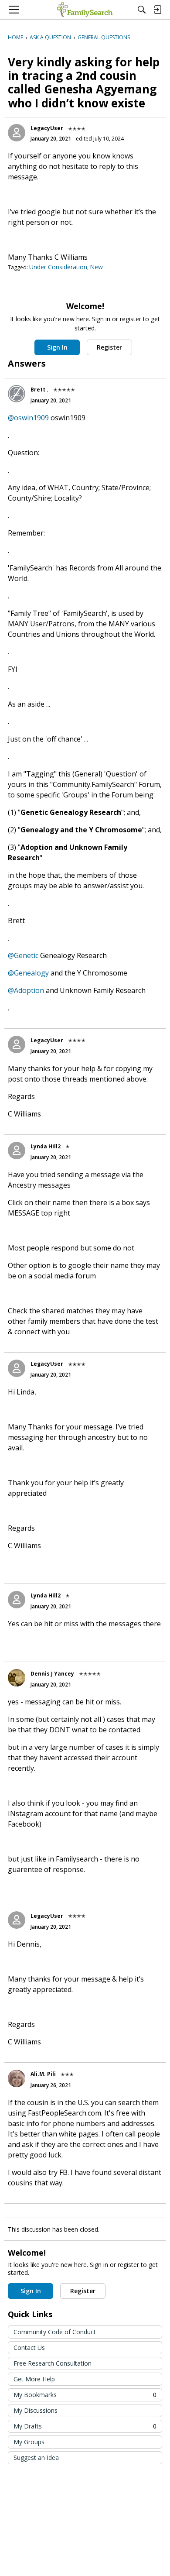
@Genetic (23, 955)
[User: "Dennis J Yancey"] (17, 1678)
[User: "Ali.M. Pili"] (17, 2078)
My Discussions (36, 2410)
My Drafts (85, 2426)
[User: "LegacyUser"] (17, 133)
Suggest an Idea (36, 2458)
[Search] (142, 10)
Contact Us (29, 2348)
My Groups (29, 2442)
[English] (85, 10)
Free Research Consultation (53, 2363)
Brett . (39, 390)
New (96, 267)
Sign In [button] (57, 347)
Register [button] (109, 347)
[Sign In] (157, 10)
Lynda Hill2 (46, 1146)
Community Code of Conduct (55, 2332)
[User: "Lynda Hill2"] (17, 1151)
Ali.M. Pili (43, 2074)
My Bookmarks (85, 2395)
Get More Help (34, 2379)
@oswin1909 (28, 418)
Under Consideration (58, 267)
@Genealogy (28, 973)
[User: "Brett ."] (17, 394)
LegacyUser (47, 128)
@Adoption (26, 990)
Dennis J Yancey (52, 1674)
